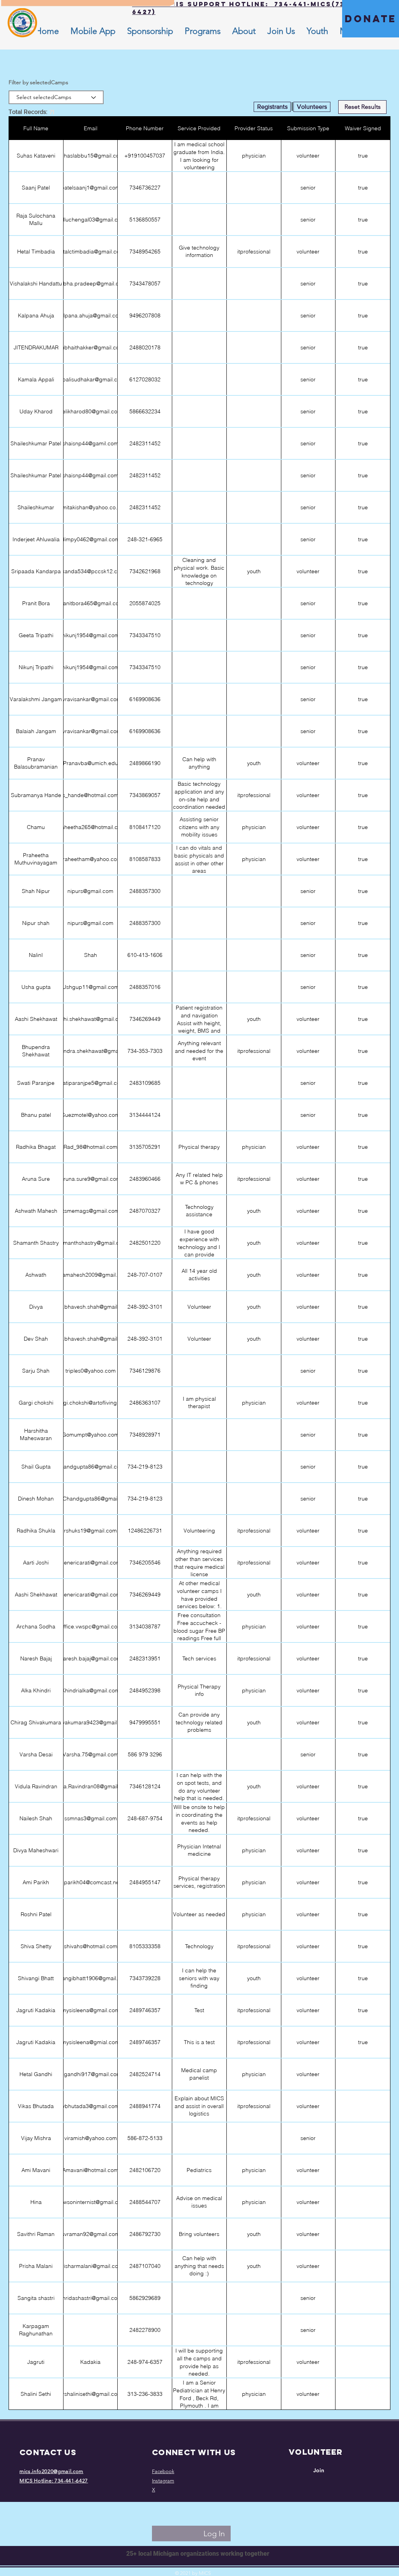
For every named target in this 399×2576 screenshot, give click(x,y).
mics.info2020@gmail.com (51, 2471)
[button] (244, 31)
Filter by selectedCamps (38, 82)
